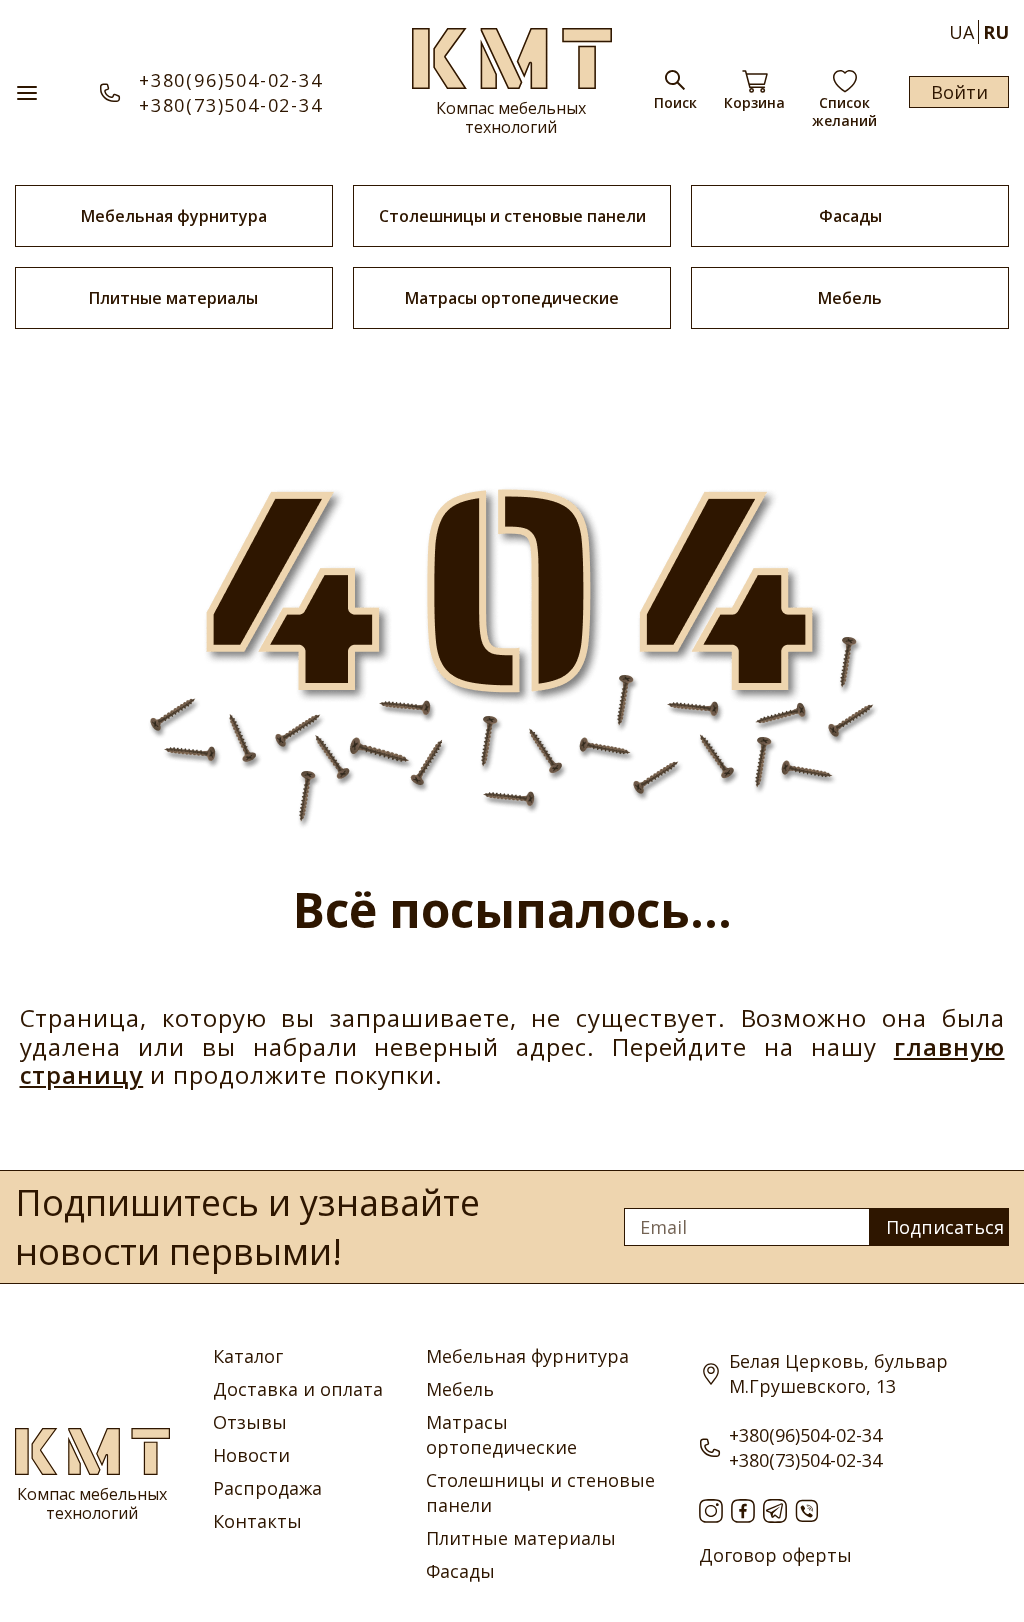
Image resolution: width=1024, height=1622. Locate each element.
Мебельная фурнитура (174, 216)
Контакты (257, 1521)
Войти (959, 92)
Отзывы (250, 1422)
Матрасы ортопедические (512, 298)
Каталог (248, 1356)
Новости (251, 1455)
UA (961, 32)
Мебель (850, 298)
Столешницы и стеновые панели (512, 216)
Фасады (850, 216)
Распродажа (267, 1488)
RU (996, 32)
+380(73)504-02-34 (231, 105)
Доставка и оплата (298, 1389)
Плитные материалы (173, 298)
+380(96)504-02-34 (231, 80)
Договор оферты (775, 1555)
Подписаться (945, 1227)
